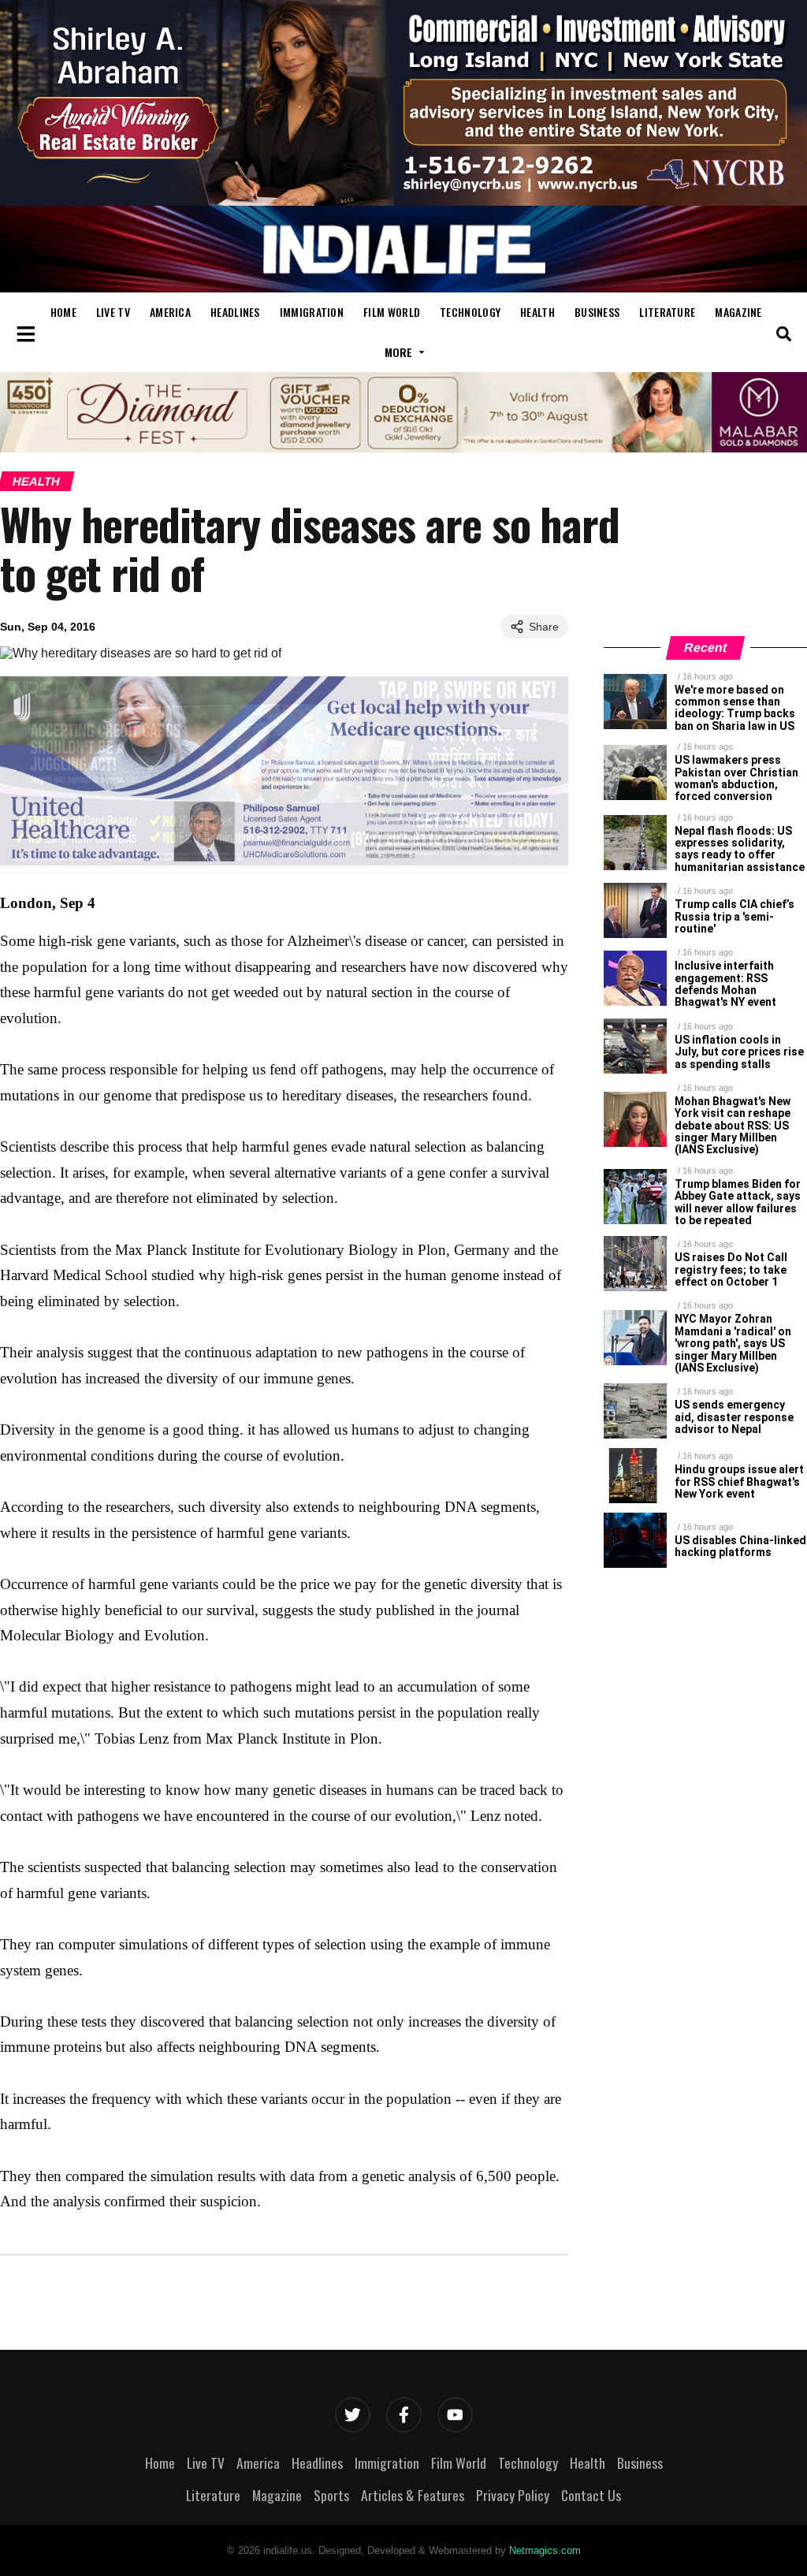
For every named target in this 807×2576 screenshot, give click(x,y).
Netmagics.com (545, 2550)
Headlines (235, 312)
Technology (470, 312)
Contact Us (591, 2495)
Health (537, 312)
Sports (331, 2495)
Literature (667, 312)
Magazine (738, 312)
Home (63, 312)
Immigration (312, 312)
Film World (392, 312)
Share (544, 627)
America (170, 312)
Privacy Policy (513, 2495)
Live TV (113, 312)
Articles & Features (413, 2495)
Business (597, 312)
